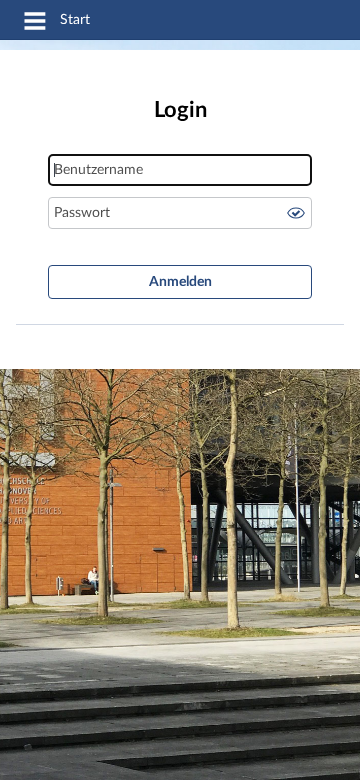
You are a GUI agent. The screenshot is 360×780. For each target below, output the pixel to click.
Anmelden (180, 282)
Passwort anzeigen (296, 213)
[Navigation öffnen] (35, 24)
